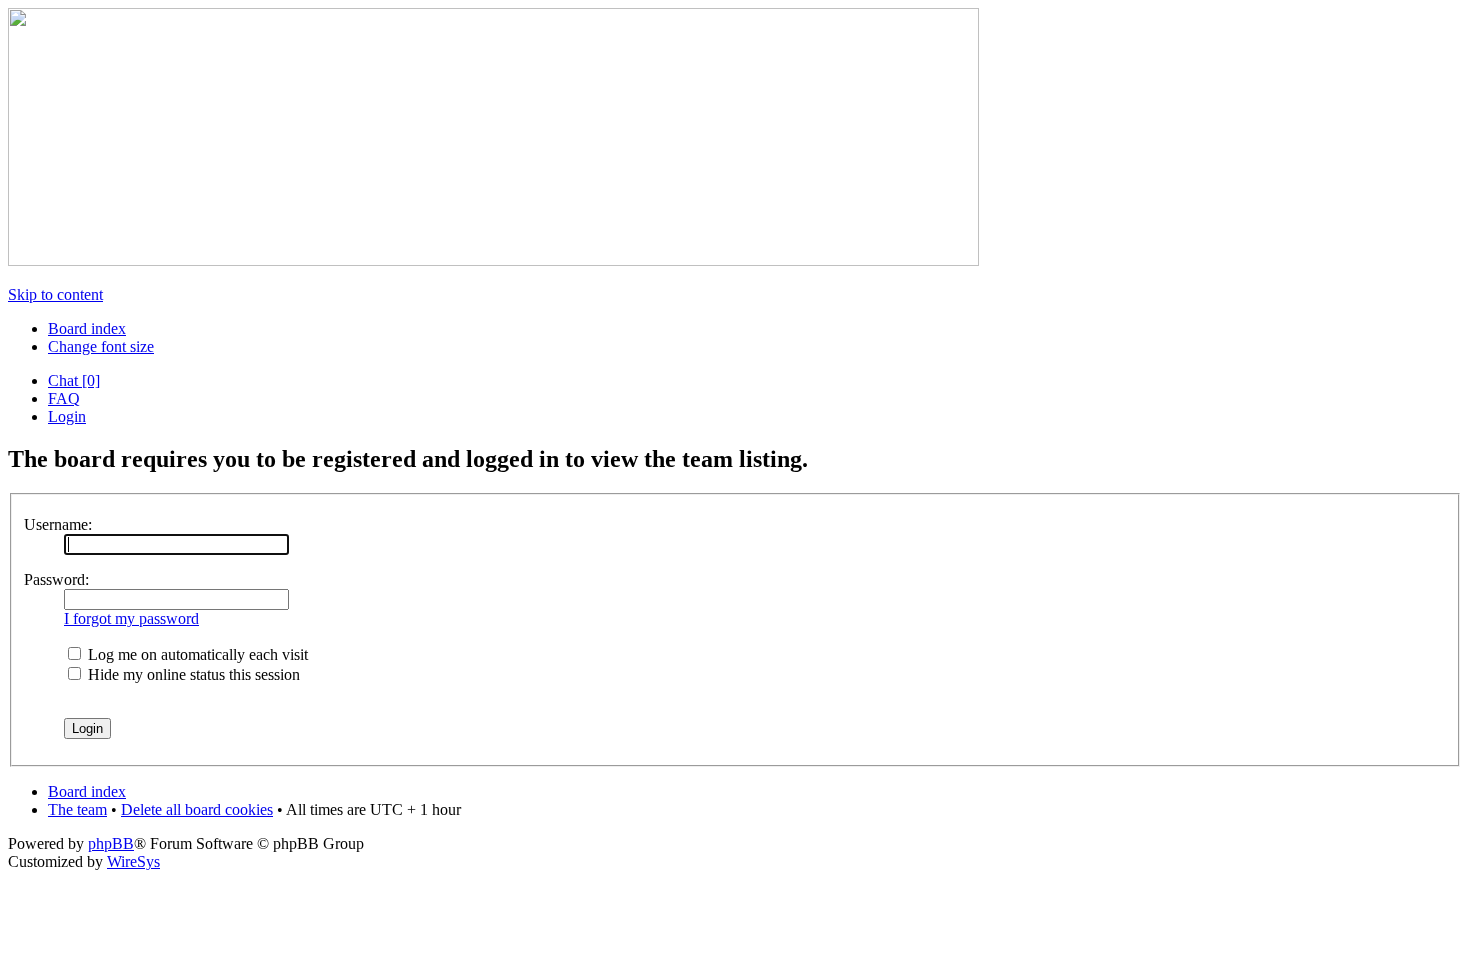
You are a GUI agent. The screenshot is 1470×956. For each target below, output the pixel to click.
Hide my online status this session (192, 674)
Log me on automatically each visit (196, 654)
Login (67, 416)
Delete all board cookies (197, 809)
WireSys (133, 861)
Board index (87, 328)
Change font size (101, 346)
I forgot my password (131, 618)
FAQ (64, 398)
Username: (58, 524)
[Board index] (493, 260)
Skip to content (55, 294)
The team (77, 809)
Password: (56, 579)
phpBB (111, 843)
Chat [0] (74, 380)
